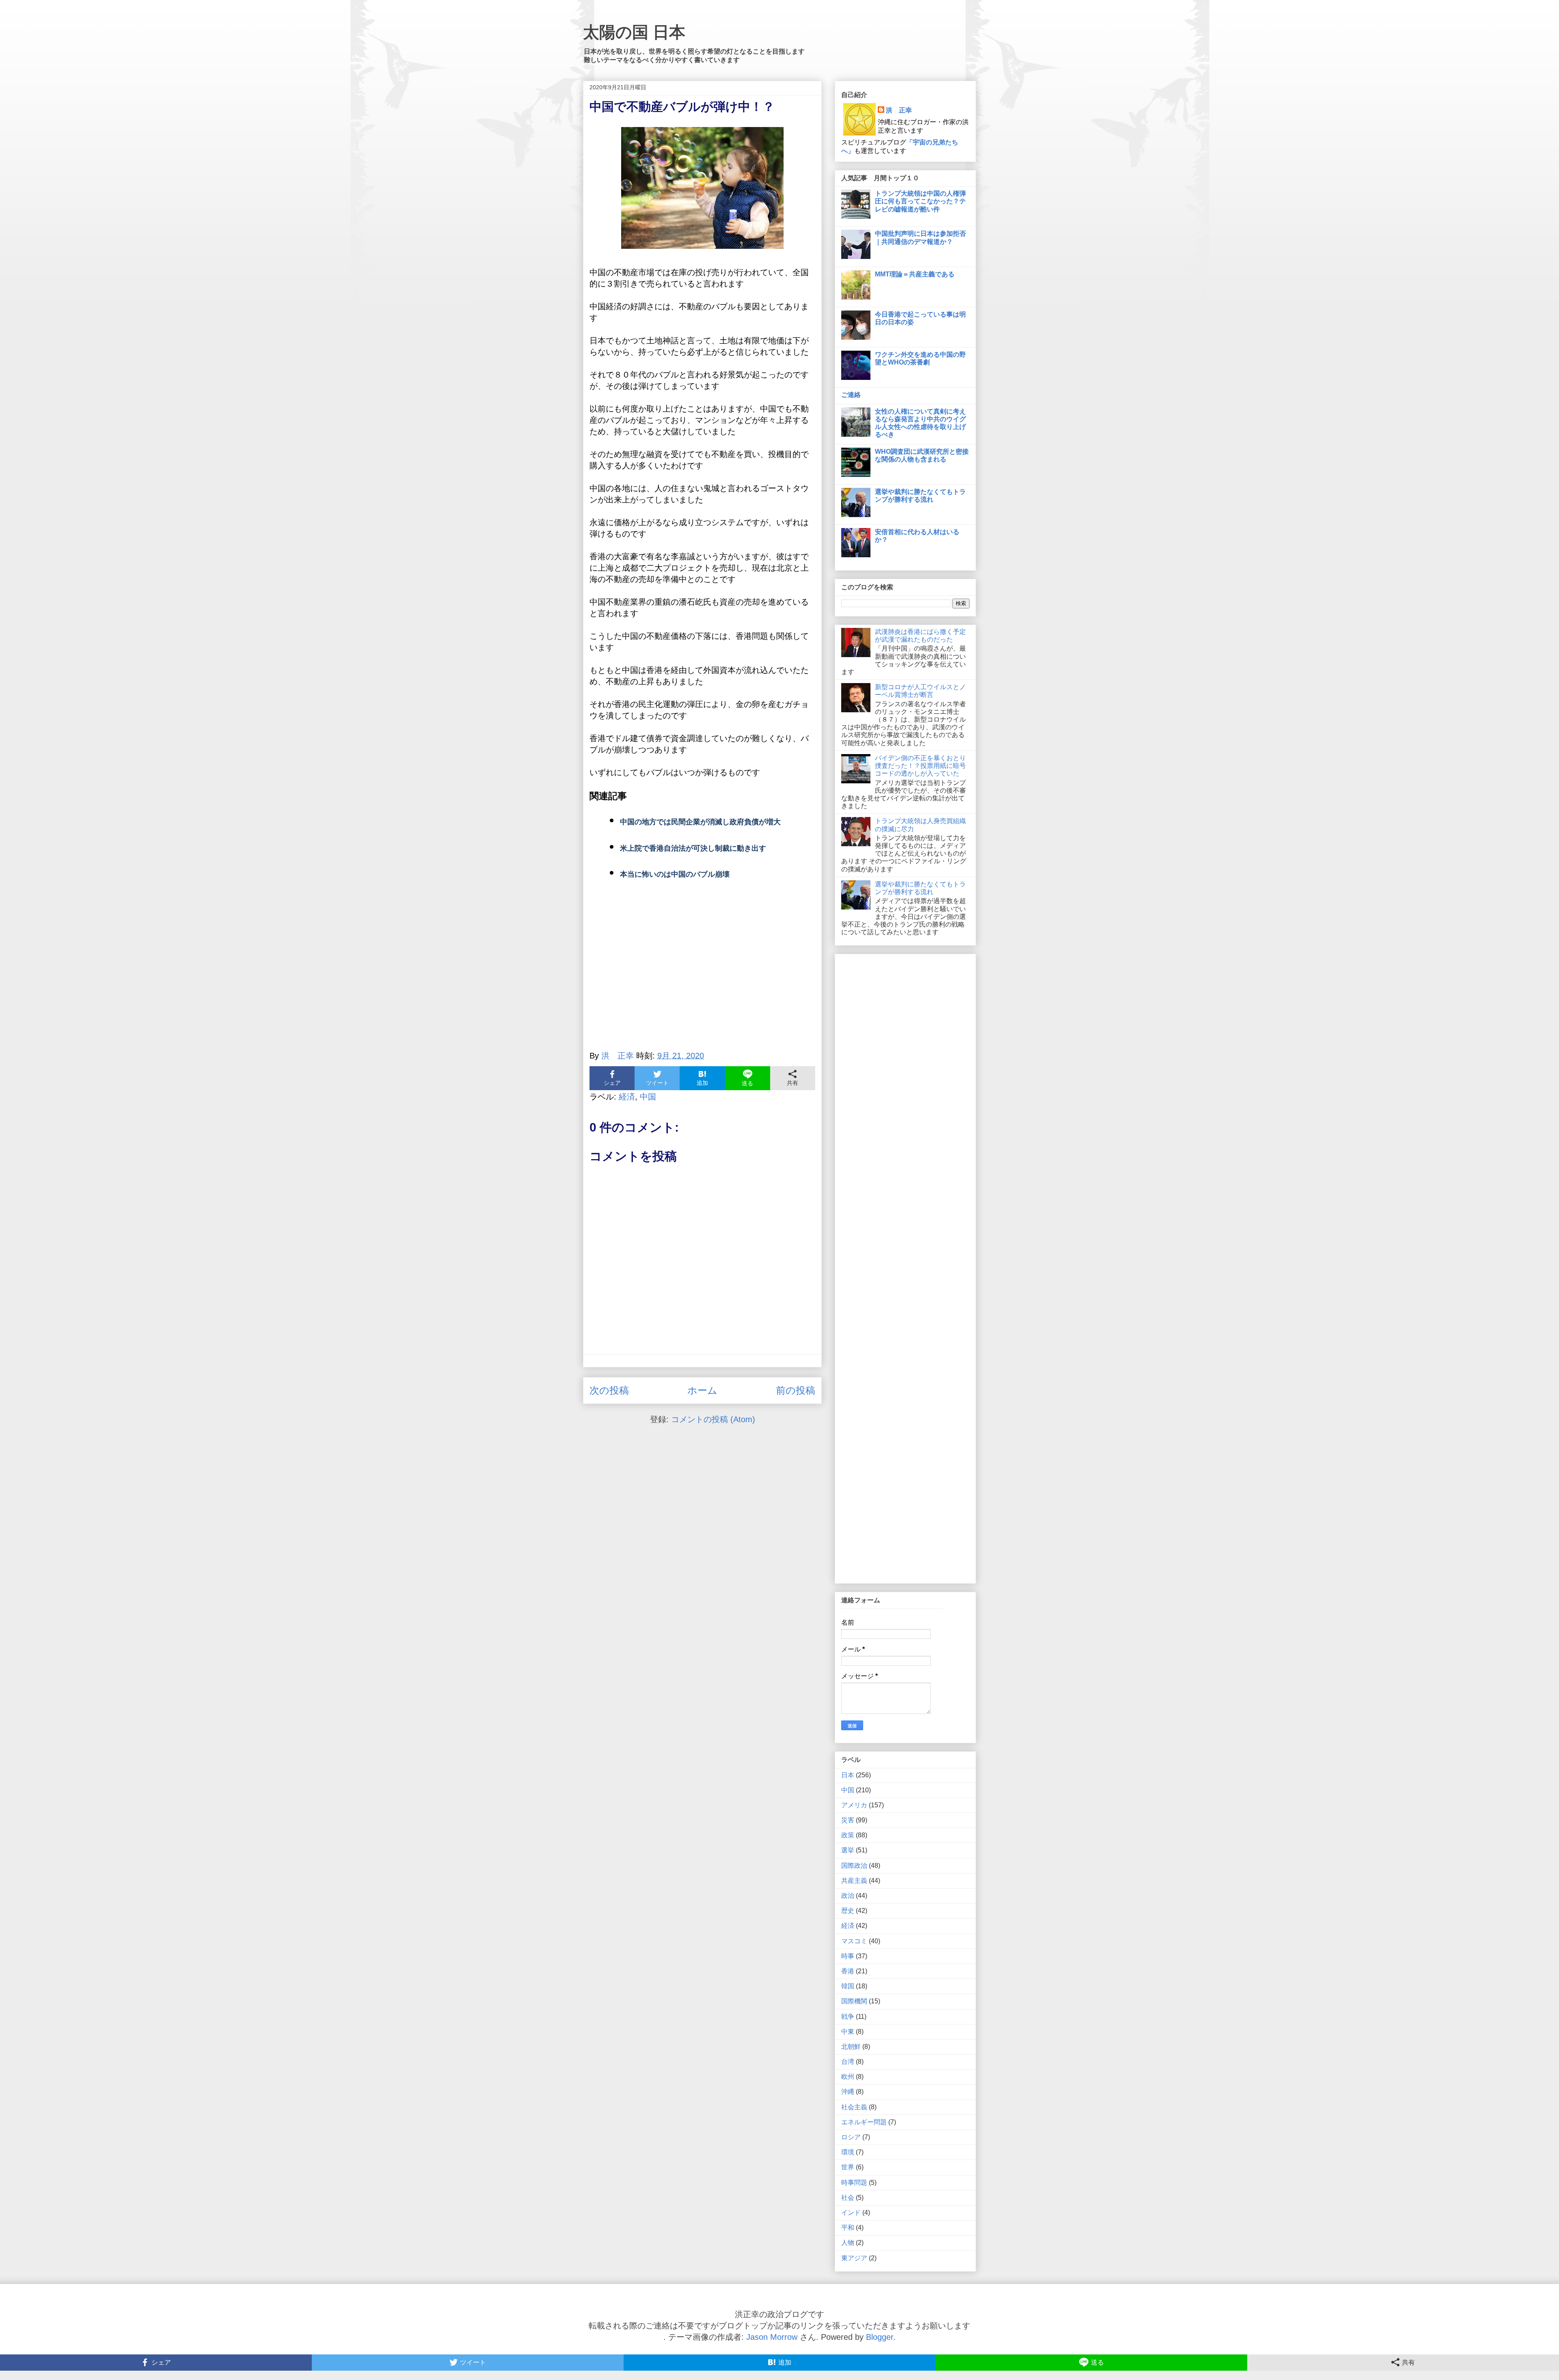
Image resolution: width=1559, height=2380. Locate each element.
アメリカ (854, 1805)
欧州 (848, 2077)
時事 (848, 1956)
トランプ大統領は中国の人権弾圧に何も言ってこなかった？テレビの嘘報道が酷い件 (920, 201)
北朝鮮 (851, 2047)
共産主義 (854, 1881)
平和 (848, 2228)
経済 (627, 1097)
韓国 (848, 1986)
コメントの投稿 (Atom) (713, 1419)
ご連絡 (851, 395)
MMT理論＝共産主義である (915, 274)
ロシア (851, 2137)
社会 (848, 2198)
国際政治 (854, 1866)
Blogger (880, 2337)
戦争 (848, 2017)
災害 (848, 1820)
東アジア (854, 2258)
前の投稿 (796, 1390)
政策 (848, 1835)
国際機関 (854, 2001)
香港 (848, 1971)
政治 (848, 1896)
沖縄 (848, 2092)
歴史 (848, 1911)
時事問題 (854, 2183)
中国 (648, 1097)
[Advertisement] (702, 969)
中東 (848, 2032)
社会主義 (854, 2107)
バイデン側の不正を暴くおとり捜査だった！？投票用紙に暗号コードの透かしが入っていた (920, 766)
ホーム (702, 1390)
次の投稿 (609, 1390)
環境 (848, 2152)
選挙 (848, 1850)
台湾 (848, 2062)
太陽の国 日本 (634, 32)
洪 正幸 (899, 110)
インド (851, 2213)
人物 (848, 2243)
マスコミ (854, 1941)
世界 (848, 2167)
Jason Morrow (772, 2337)
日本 (848, 1775)
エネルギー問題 (864, 2122)
